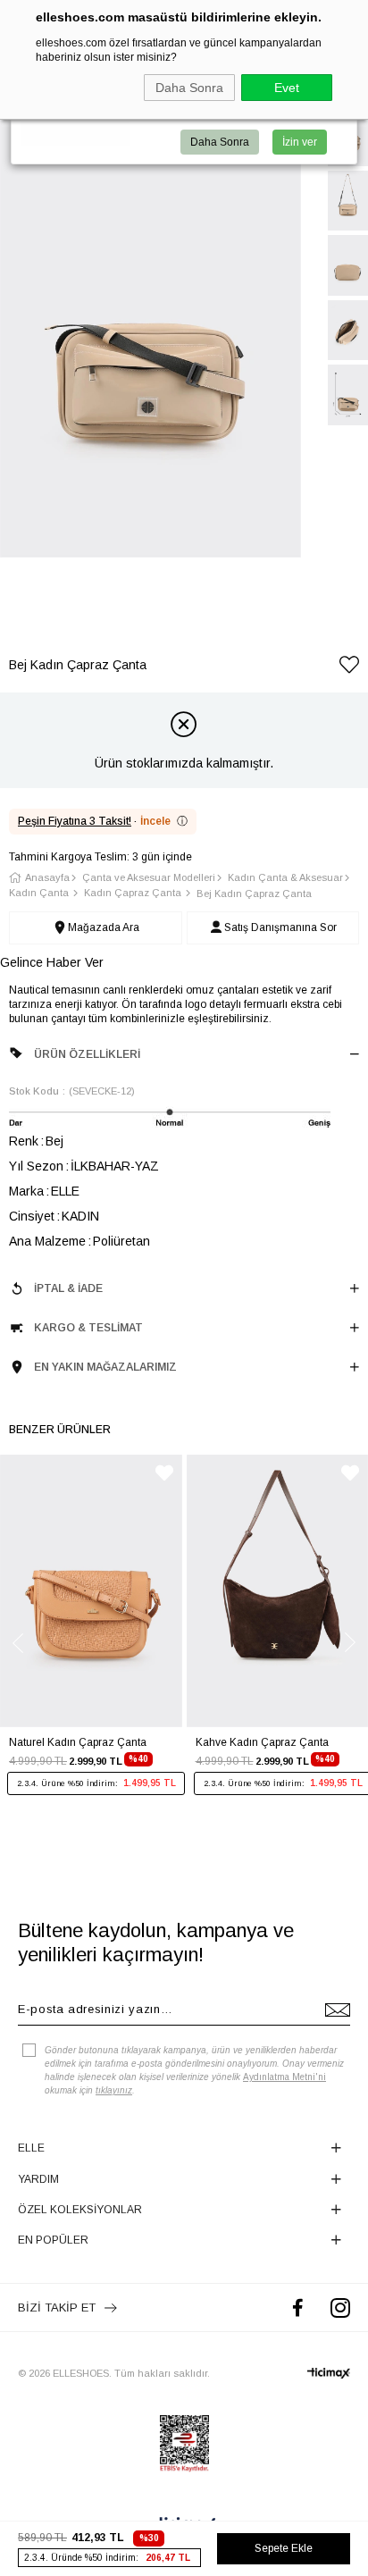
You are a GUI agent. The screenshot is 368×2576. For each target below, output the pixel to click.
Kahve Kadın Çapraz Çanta (262, 1742)
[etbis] (184, 2444)
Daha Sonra (189, 88)
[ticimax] (329, 2373)
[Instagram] (340, 2307)
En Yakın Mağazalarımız (105, 1367)
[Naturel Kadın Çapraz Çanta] (91, 1591)
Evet (287, 88)
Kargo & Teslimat (88, 1328)
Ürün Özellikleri (87, 1054)
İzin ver (300, 142)
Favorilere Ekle (164, 1473)
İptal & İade (68, 1288)
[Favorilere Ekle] (349, 668)
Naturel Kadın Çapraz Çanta (78, 1742)
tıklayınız (114, 2090)
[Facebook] (298, 2307)
